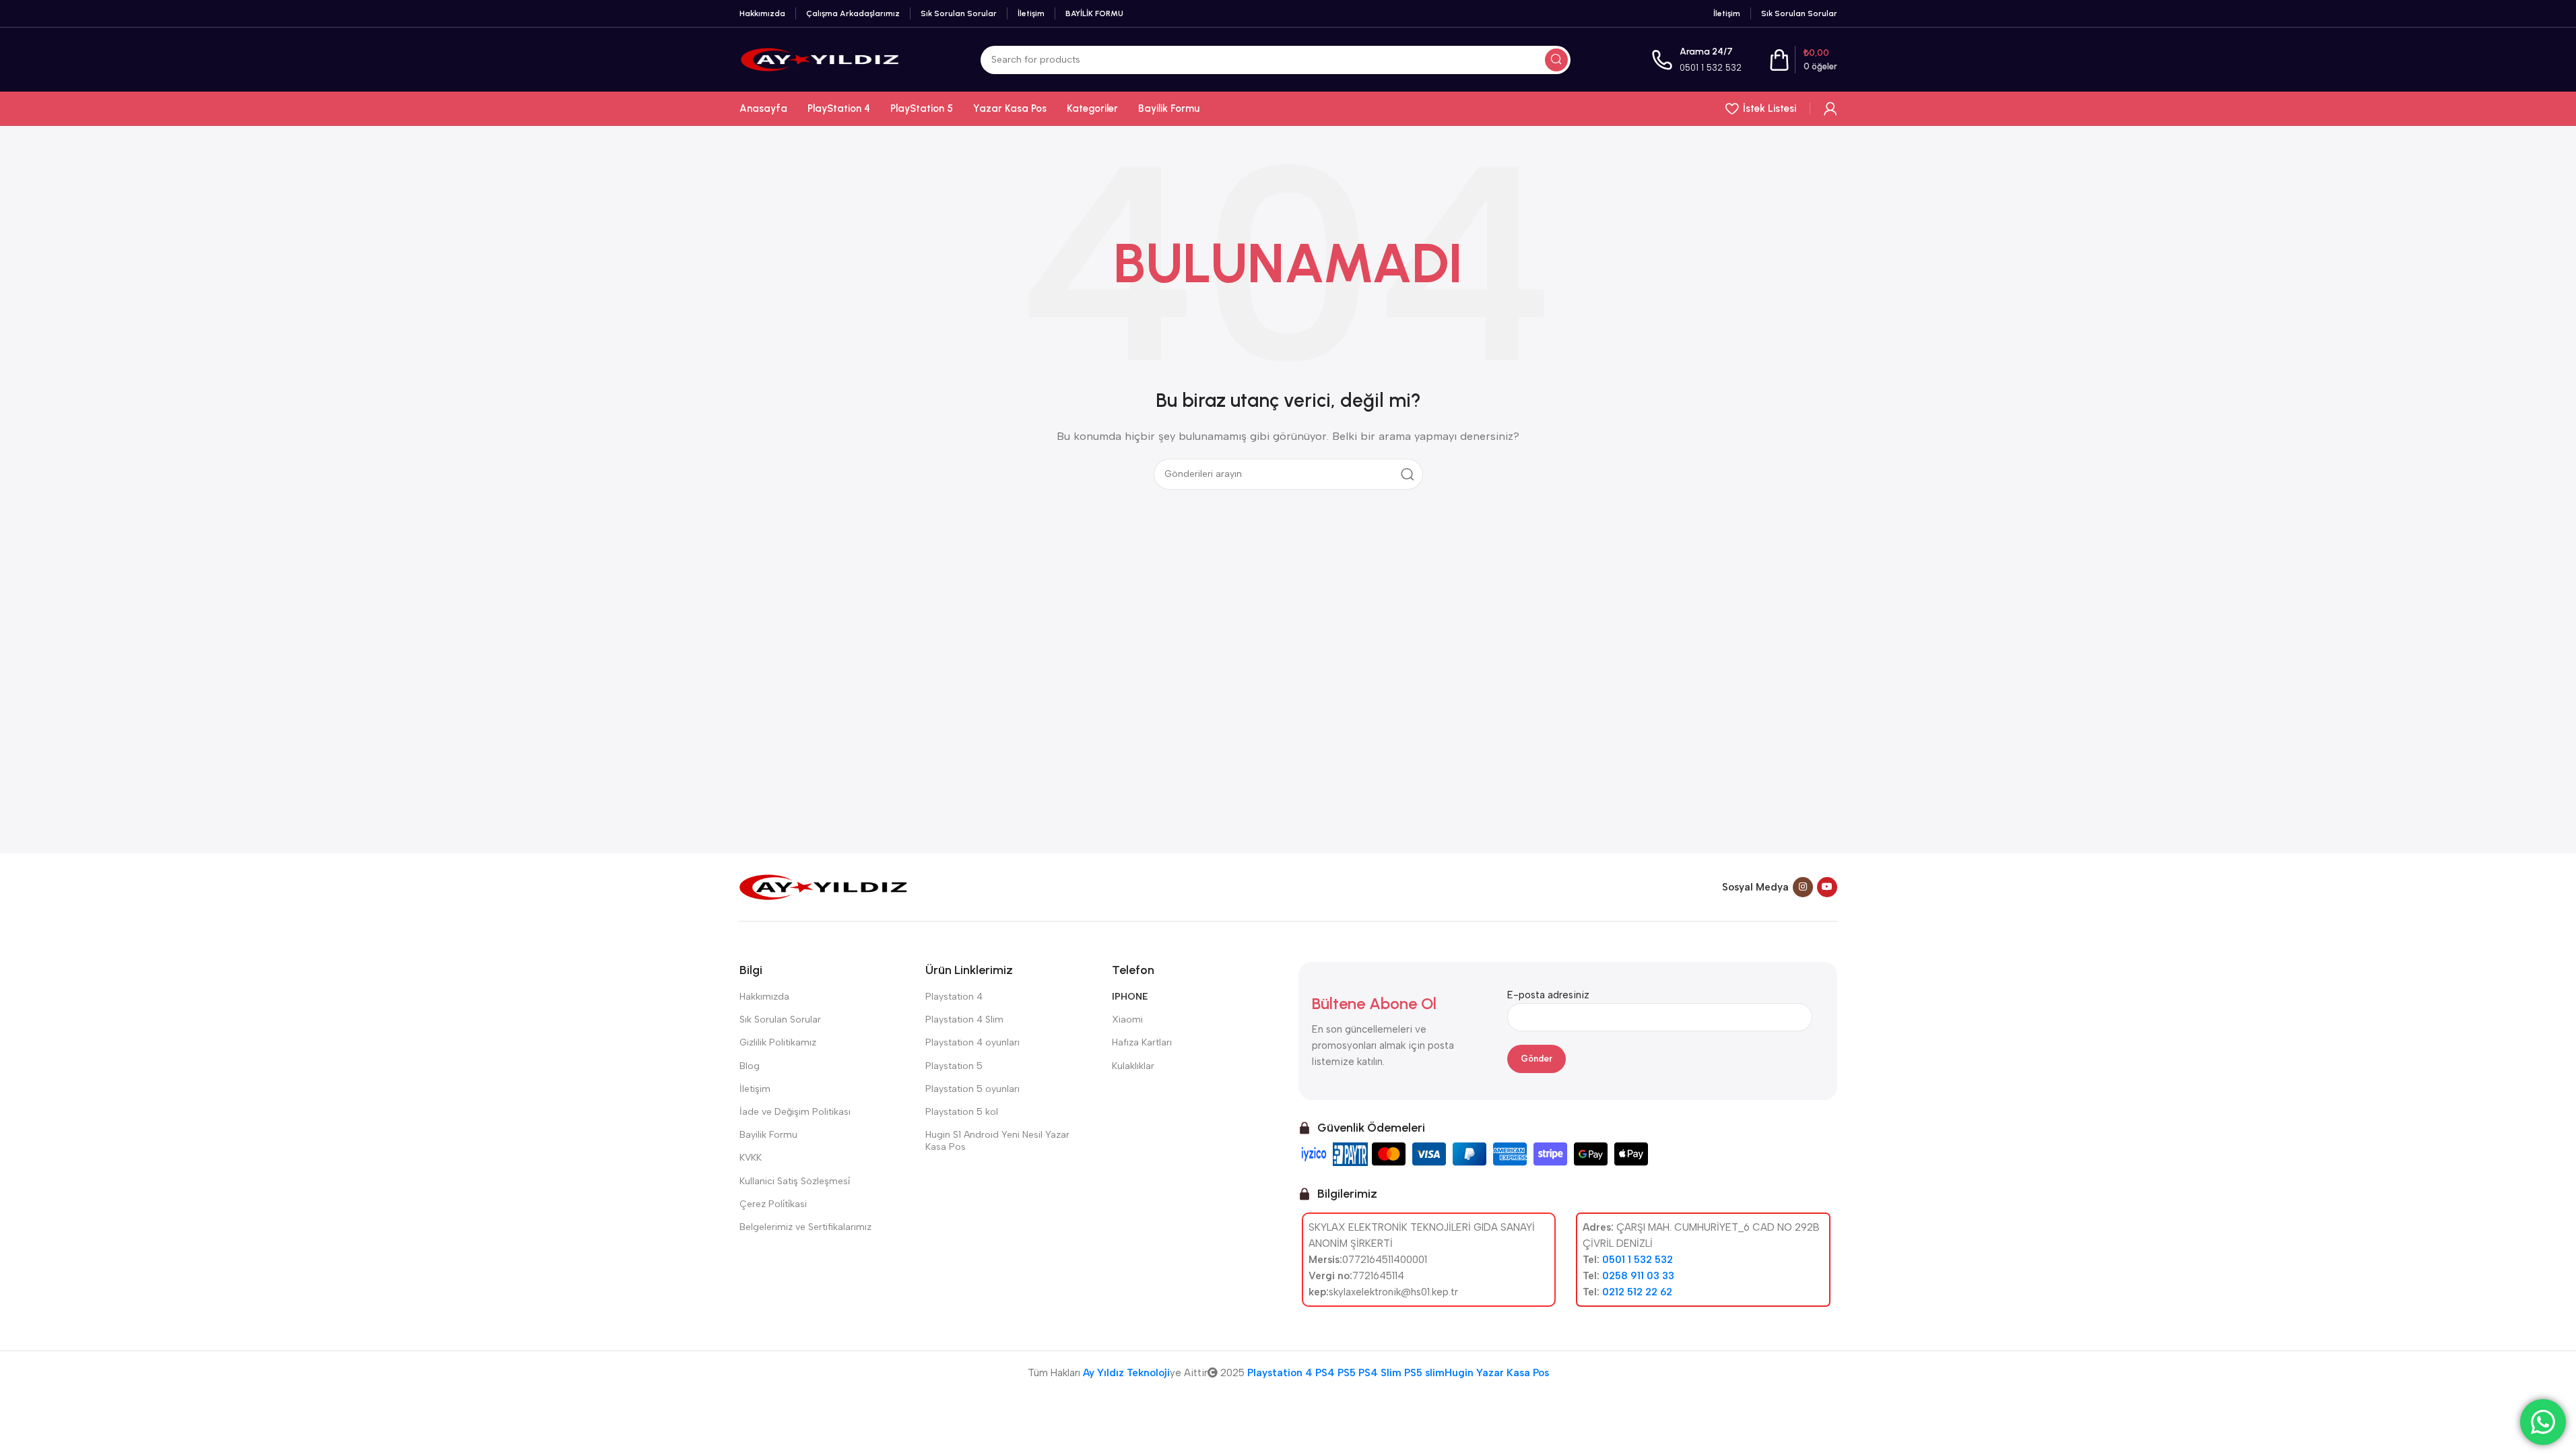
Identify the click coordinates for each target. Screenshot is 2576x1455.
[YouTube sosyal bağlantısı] (1827, 887)
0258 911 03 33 (1638, 1276)
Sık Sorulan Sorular (780, 1020)
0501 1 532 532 (1711, 68)
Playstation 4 (954, 997)
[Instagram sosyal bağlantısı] (1803, 887)
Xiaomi (1127, 1020)
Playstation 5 (954, 1066)
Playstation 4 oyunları (972, 1042)
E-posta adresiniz (1548, 995)
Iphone (1130, 997)
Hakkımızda (764, 997)
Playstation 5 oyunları (972, 1089)
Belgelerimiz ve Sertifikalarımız (805, 1227)
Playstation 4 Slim (964, 1020)
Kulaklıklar (1133, 1066)
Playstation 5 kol (962, 1112)
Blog (750, 1066)
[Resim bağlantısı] (824, 886)
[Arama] (1556, 60)
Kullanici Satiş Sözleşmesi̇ (795, 1181)
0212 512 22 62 (1637, 1292)
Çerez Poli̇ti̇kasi (773, 1204)
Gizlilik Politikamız (778, 1042)
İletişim (755, 1089)
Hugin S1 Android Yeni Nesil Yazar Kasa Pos (997, 1141)
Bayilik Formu (768, 1135)
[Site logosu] (820, 59)
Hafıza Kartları (1142, 1042)
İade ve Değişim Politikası (795, 1112)
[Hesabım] (1830, 108)
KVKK (751, 1158)
